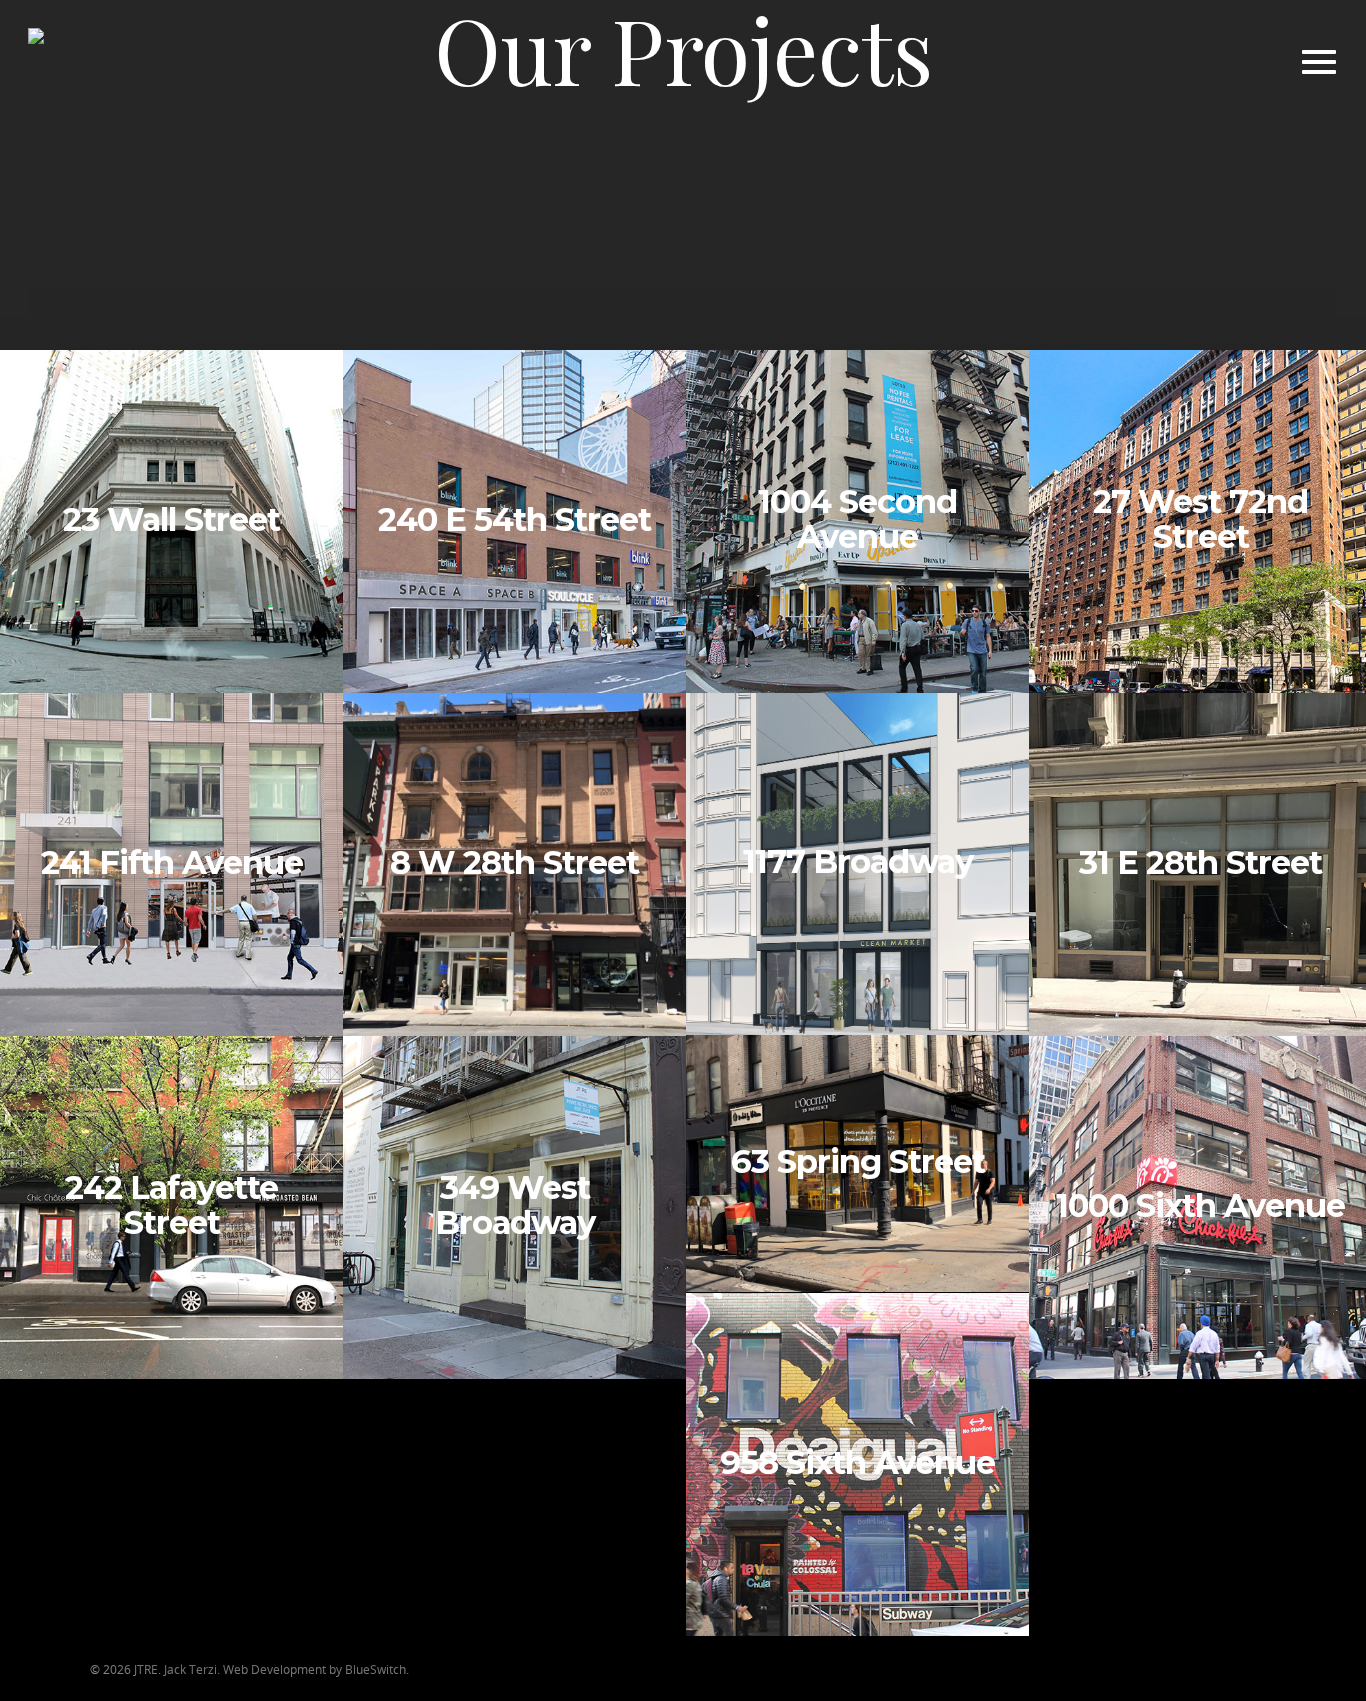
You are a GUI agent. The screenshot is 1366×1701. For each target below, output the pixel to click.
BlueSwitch (375, 1669)
